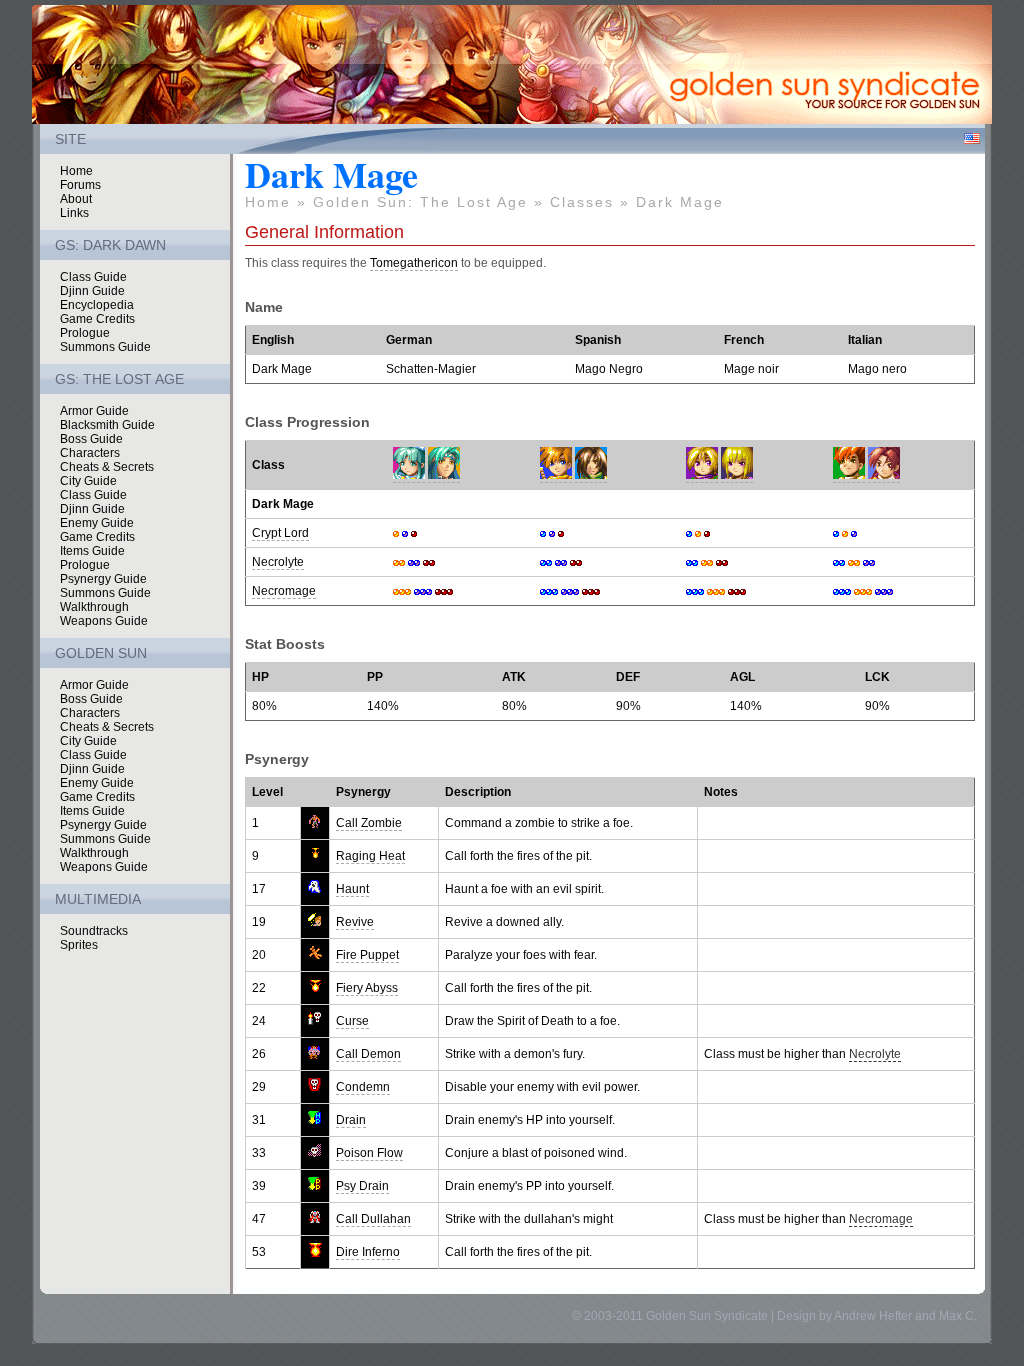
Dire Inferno (368, 1252)
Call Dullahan (373, 1219)
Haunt (352, 889)
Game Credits (97, 319)
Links (74, 213)
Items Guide (92, 551)
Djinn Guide (92, 291)
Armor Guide (94, 411)
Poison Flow (369, 1153)
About (76, 199)
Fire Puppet (367, 955)
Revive (355, 922)
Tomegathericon (414, 263)
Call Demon (368, 1054)
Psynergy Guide (103, 579)
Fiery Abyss (367, 988)
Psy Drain (362, 1186)
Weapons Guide (104, 621)
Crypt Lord (280, 533)
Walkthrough (94, 607)
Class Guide (93, 277)
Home (76, 171)
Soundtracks (94, 931)
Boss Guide (91, 439)
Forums (80, 185)
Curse (352, 1021)
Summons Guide (105, 347)
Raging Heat (370, 856)
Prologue (85, 333)
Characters (90, 453)
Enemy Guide (97, 523)
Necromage (284, 591)
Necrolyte (278, 562)
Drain (351, 1120)
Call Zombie (369, 823)
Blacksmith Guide (107, 425)
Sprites (79, 945)
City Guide (88, 481)
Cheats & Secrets (107, 467)
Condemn (363, 1087)
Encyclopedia (97, 305)
